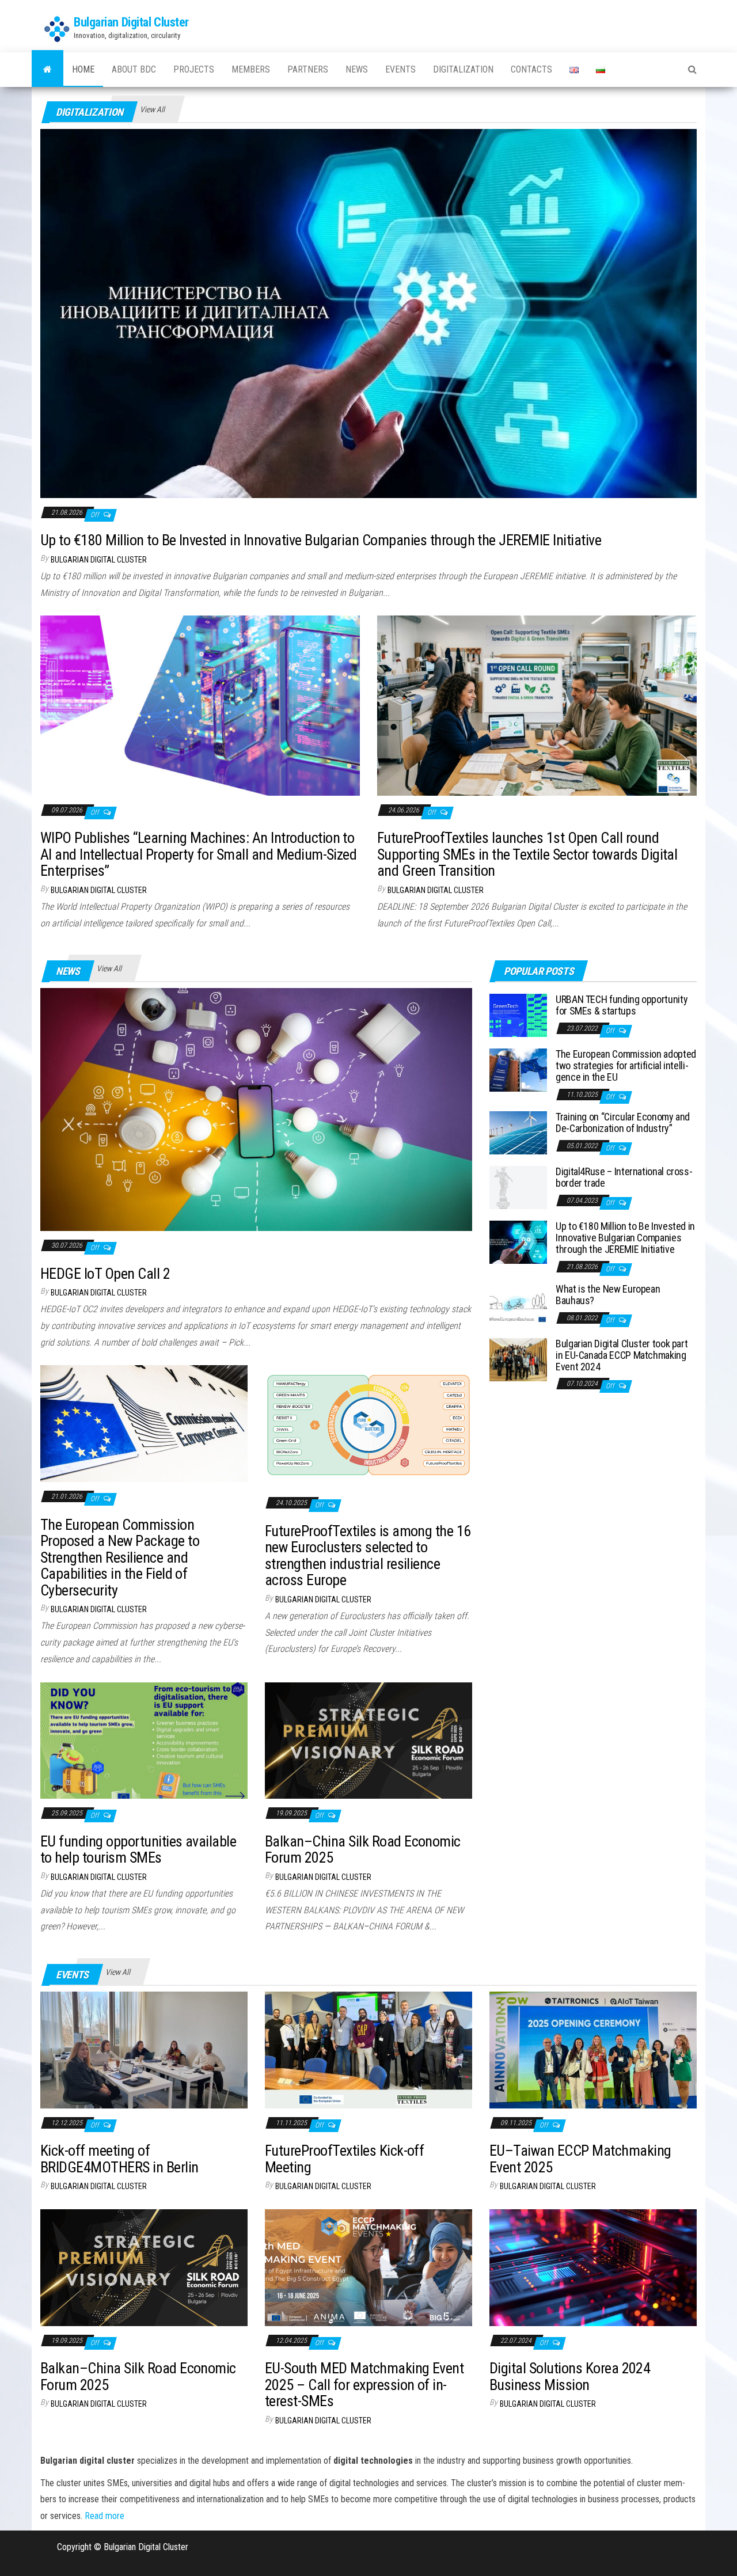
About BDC (134, 69)
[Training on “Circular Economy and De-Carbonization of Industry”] (518, 1132)
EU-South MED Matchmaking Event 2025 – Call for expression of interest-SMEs (364, 2385)
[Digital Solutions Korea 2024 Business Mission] (593, 2267)
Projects (194, 69)
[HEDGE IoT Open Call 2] (256, 1109)
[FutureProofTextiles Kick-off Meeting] (368, 2049)
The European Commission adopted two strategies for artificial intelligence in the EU (626, 1065)
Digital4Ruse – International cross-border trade (624, 1177)
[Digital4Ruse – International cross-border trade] (518, 1187)
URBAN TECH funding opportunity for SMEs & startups (622, 1005)
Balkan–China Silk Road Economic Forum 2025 (363, 1850)
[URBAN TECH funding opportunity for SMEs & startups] (518, 1015)
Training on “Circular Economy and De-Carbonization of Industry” (623, 1122)
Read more (105, 2516)
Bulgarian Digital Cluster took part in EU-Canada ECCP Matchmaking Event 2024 (622, 1355)
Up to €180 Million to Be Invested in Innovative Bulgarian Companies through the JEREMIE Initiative (321, 540)
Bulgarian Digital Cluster (131, 22)
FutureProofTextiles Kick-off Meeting (344, 2159)
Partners (308, 69)
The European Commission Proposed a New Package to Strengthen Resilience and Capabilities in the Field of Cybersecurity (120, 1557)
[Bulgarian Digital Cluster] (48, 70)
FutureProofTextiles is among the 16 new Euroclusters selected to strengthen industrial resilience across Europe (368, 1556)
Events (400, 69)
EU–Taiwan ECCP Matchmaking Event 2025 (580, 2159)
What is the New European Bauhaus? (608, 1295)
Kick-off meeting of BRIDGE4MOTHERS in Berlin (119, 2159)
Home (83, 69)
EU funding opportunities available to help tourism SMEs (138, 1850)
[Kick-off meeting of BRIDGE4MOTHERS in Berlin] (144, 2049)
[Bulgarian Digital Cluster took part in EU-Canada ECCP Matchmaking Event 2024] (518, 1359)
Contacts (531, 69)
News (357, 69)
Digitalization (463, 69)
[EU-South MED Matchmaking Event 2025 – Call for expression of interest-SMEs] (368, 2267)
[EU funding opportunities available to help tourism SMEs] (144, 1740)
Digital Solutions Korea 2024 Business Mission (570, 2376)
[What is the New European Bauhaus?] (518, 1304)
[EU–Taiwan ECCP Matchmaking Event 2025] (593, 2049)
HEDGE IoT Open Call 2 (105, 1274)
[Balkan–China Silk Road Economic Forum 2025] (368, 1740)
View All (152, 109)
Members (251, 69)
